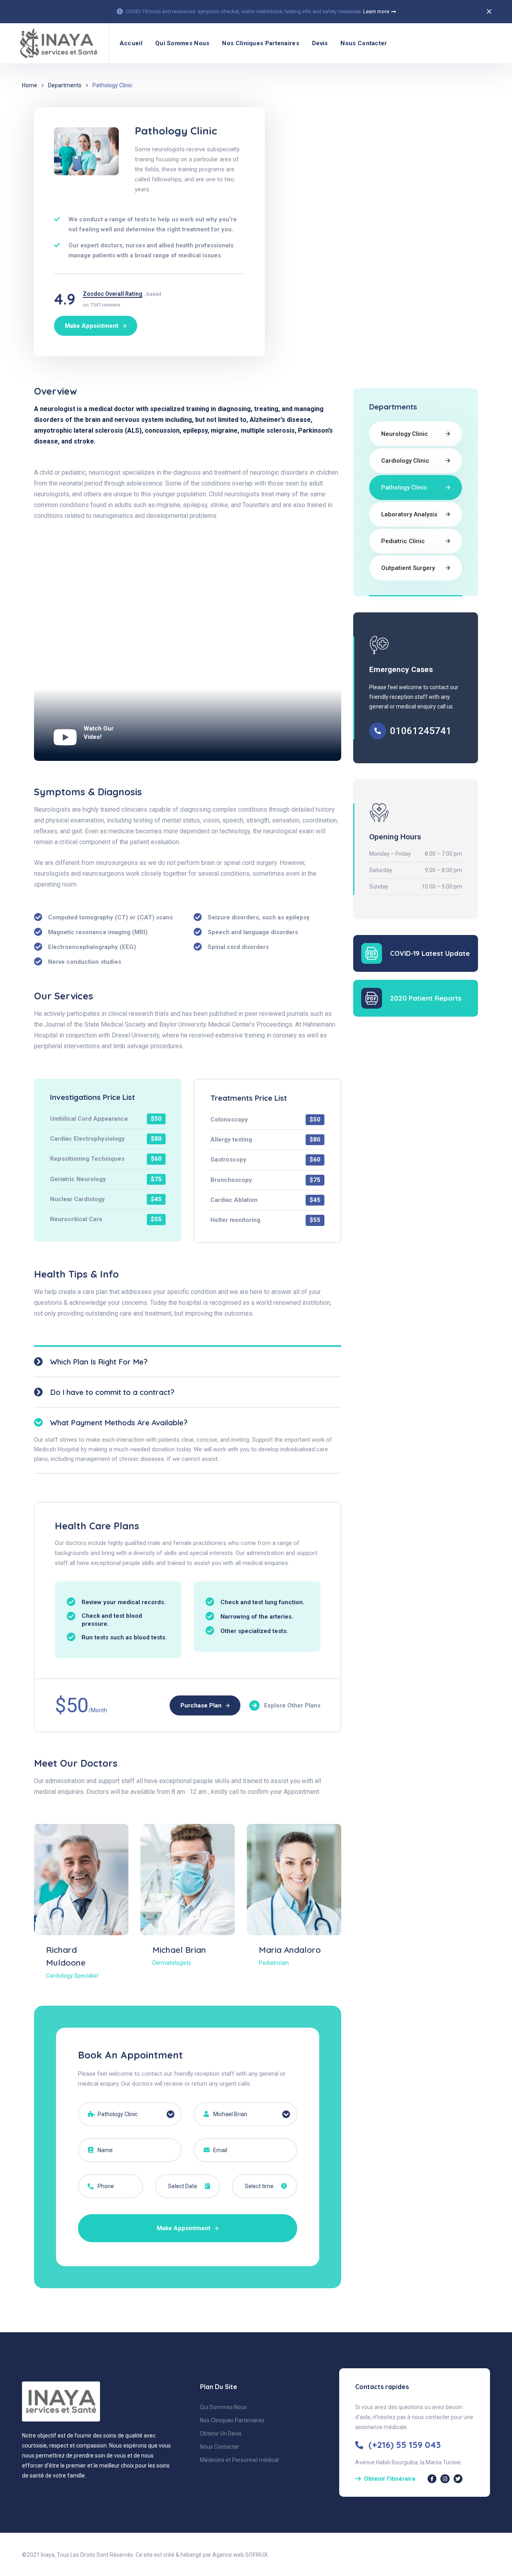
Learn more (376, 11)
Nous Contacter (364, 43)
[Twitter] (458, 2479)
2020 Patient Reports (426, 998)
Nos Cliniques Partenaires (261, 43)
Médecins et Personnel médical (239, 2460)
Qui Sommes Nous (182, 43)
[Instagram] (445, 2479)
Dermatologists (172, 1963)
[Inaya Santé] (57, 43)
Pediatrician (274, 1963)
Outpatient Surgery (408, 568)
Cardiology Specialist (72, 1976)
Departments (65, 85)
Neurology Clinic (405, 434)
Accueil (131, 43)
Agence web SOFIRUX (240, 2555)
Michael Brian (179, 1950)
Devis (320, 43)
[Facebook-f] (432, 2479)
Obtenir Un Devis (221, 2434)
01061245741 (421, 731)
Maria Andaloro (290, 1950)
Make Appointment (184, 2228)
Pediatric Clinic (403, 541)
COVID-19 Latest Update (430, 953)
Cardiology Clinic (405, 461)
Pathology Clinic (404, 488)
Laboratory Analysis (409, 514)
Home (30, 85)
